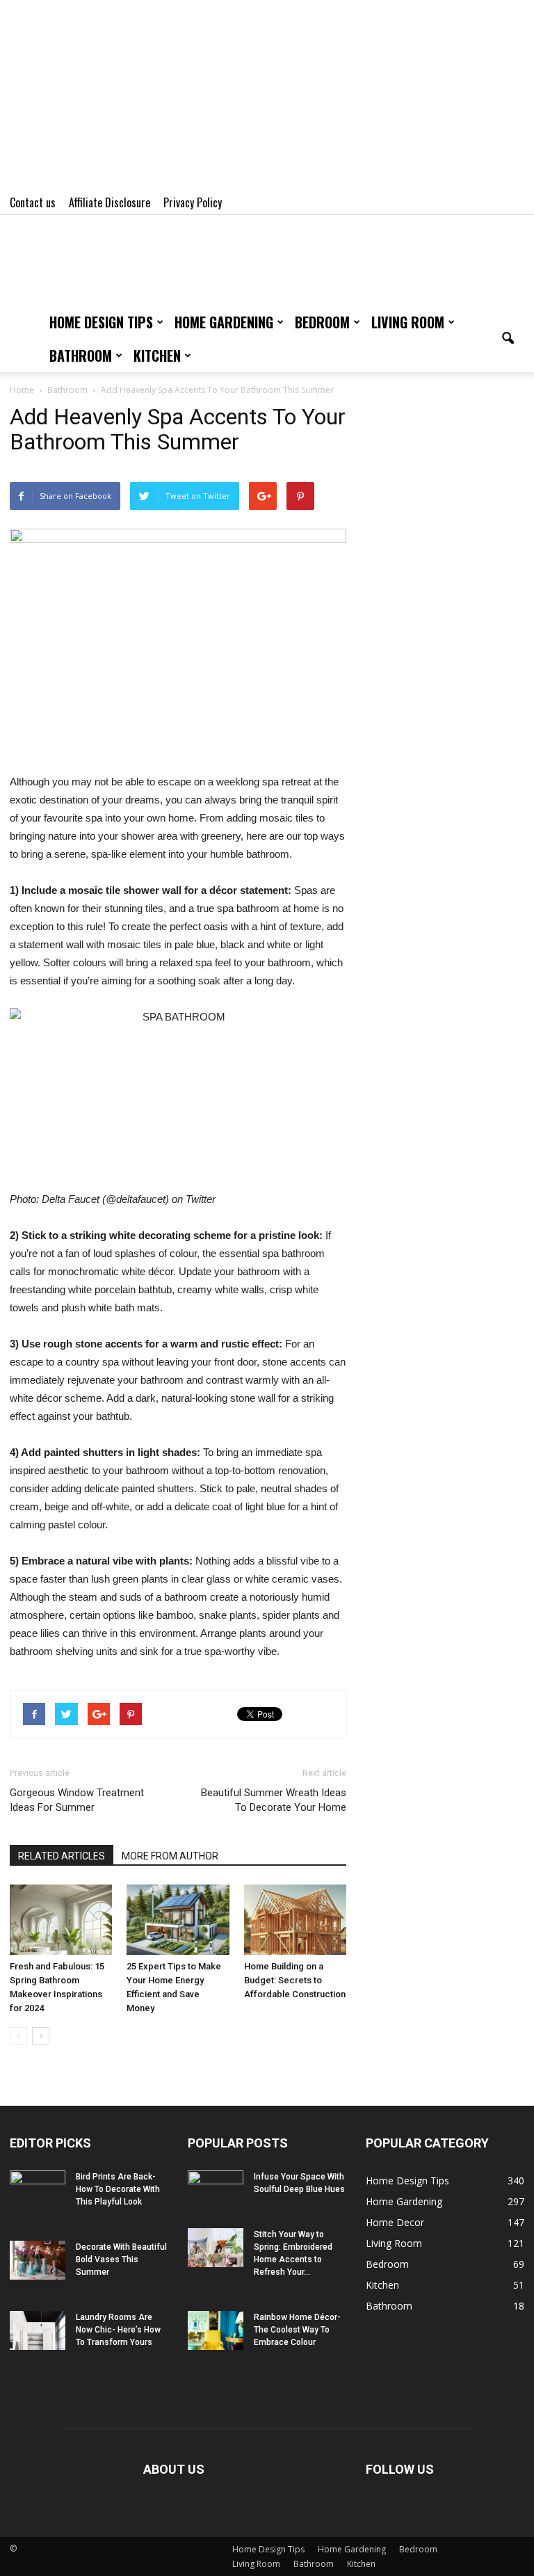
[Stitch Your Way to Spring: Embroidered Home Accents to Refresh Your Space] (216, 2248)
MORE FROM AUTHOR (170, 1856)
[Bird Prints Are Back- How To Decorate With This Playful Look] (38, 2190)
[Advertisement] (267, 97)
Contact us (33, 202)
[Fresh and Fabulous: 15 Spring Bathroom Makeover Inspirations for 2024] (61, 1920)
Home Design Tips (101, 322)
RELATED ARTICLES (62, 1856)
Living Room (408, 322)
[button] (508, 339)
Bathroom (81, 355)
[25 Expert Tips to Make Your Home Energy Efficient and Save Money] (178, 1920)
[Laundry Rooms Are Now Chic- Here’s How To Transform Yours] (38, 2330)
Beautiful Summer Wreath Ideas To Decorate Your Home (274, 1800)
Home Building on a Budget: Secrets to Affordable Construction (295, 1980)
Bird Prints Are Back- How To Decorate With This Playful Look (118, 2189)
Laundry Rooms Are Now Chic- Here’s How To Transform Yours (118, 2330)
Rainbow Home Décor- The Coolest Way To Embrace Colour (297, 2330)
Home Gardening (224, 322)
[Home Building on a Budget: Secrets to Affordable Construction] (295, 1920)
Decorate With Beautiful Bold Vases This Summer (121, 2259)
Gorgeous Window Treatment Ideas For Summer (77, 1800)
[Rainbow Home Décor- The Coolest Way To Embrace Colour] (216, 2330)
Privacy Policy (193, 202)
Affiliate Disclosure (110, 202)
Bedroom (322, 322)
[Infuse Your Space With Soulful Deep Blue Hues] (216, 2190)
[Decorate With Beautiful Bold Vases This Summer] (38, 2260)
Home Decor (395, 2222)
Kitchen (157, 355)
